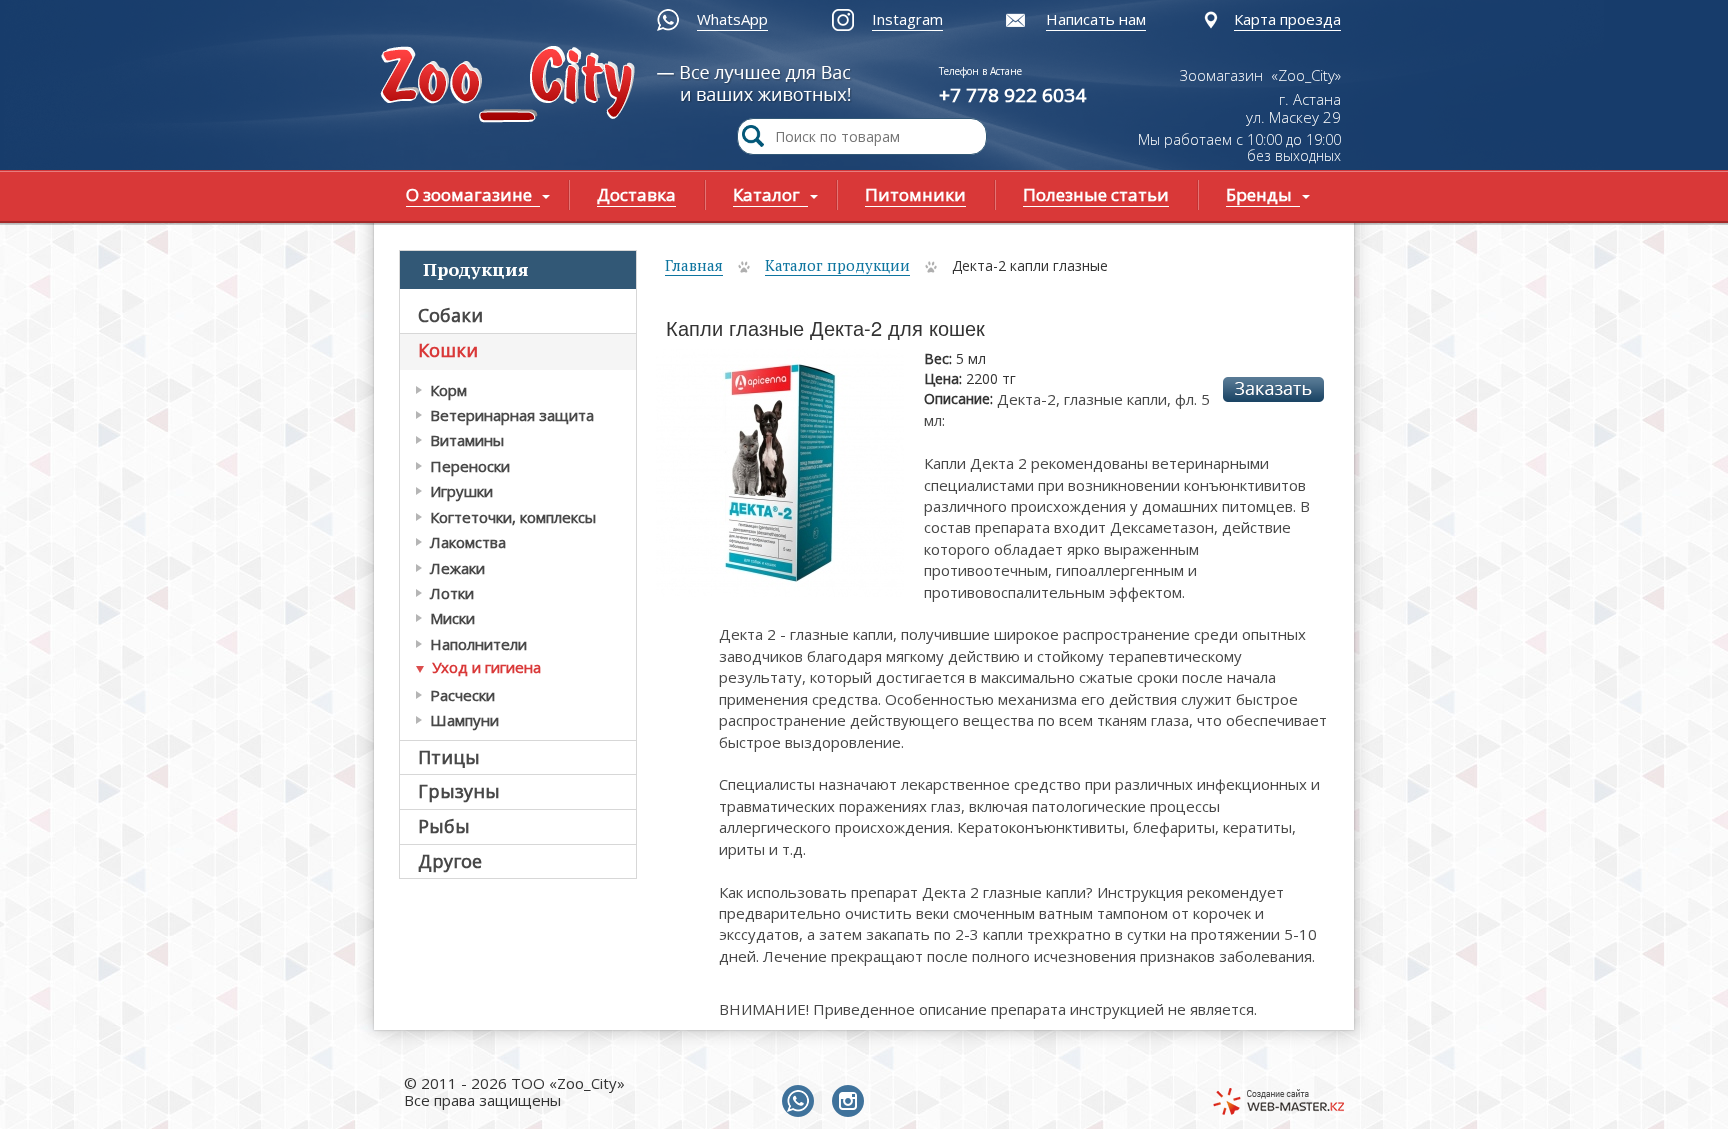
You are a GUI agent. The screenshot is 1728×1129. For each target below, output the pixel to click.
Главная (694, 265)
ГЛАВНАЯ (512, 86)
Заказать (1273, 389)
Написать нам (1096, 19)
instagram (852, 1102)
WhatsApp (732, 19)
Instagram (907, 19)
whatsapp (802, 1102)
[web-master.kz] (1278, 1101)
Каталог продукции (837, 265)
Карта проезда (1287, 19)
